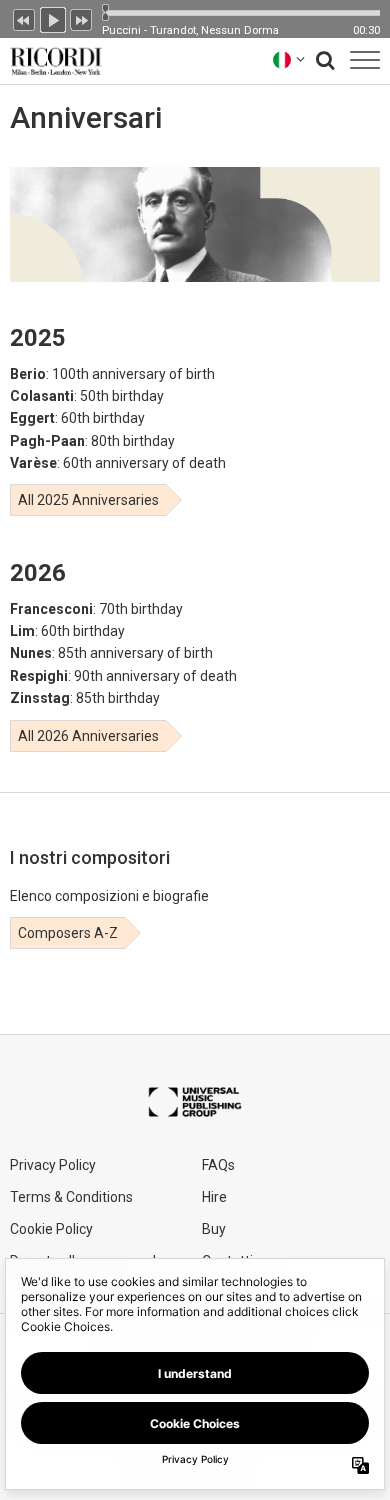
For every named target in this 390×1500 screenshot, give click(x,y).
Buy (214, 1229)
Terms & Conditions (71, 1197)
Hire (214, 1197)
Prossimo (82, 18)
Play (53, 18)
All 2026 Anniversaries (88, 736)
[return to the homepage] (52, 59)
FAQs (218, 1165)
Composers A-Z (68, 933)
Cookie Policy (51, 1229)
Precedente (24, 18)
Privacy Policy (53, 1165)
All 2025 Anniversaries (88, 500)
